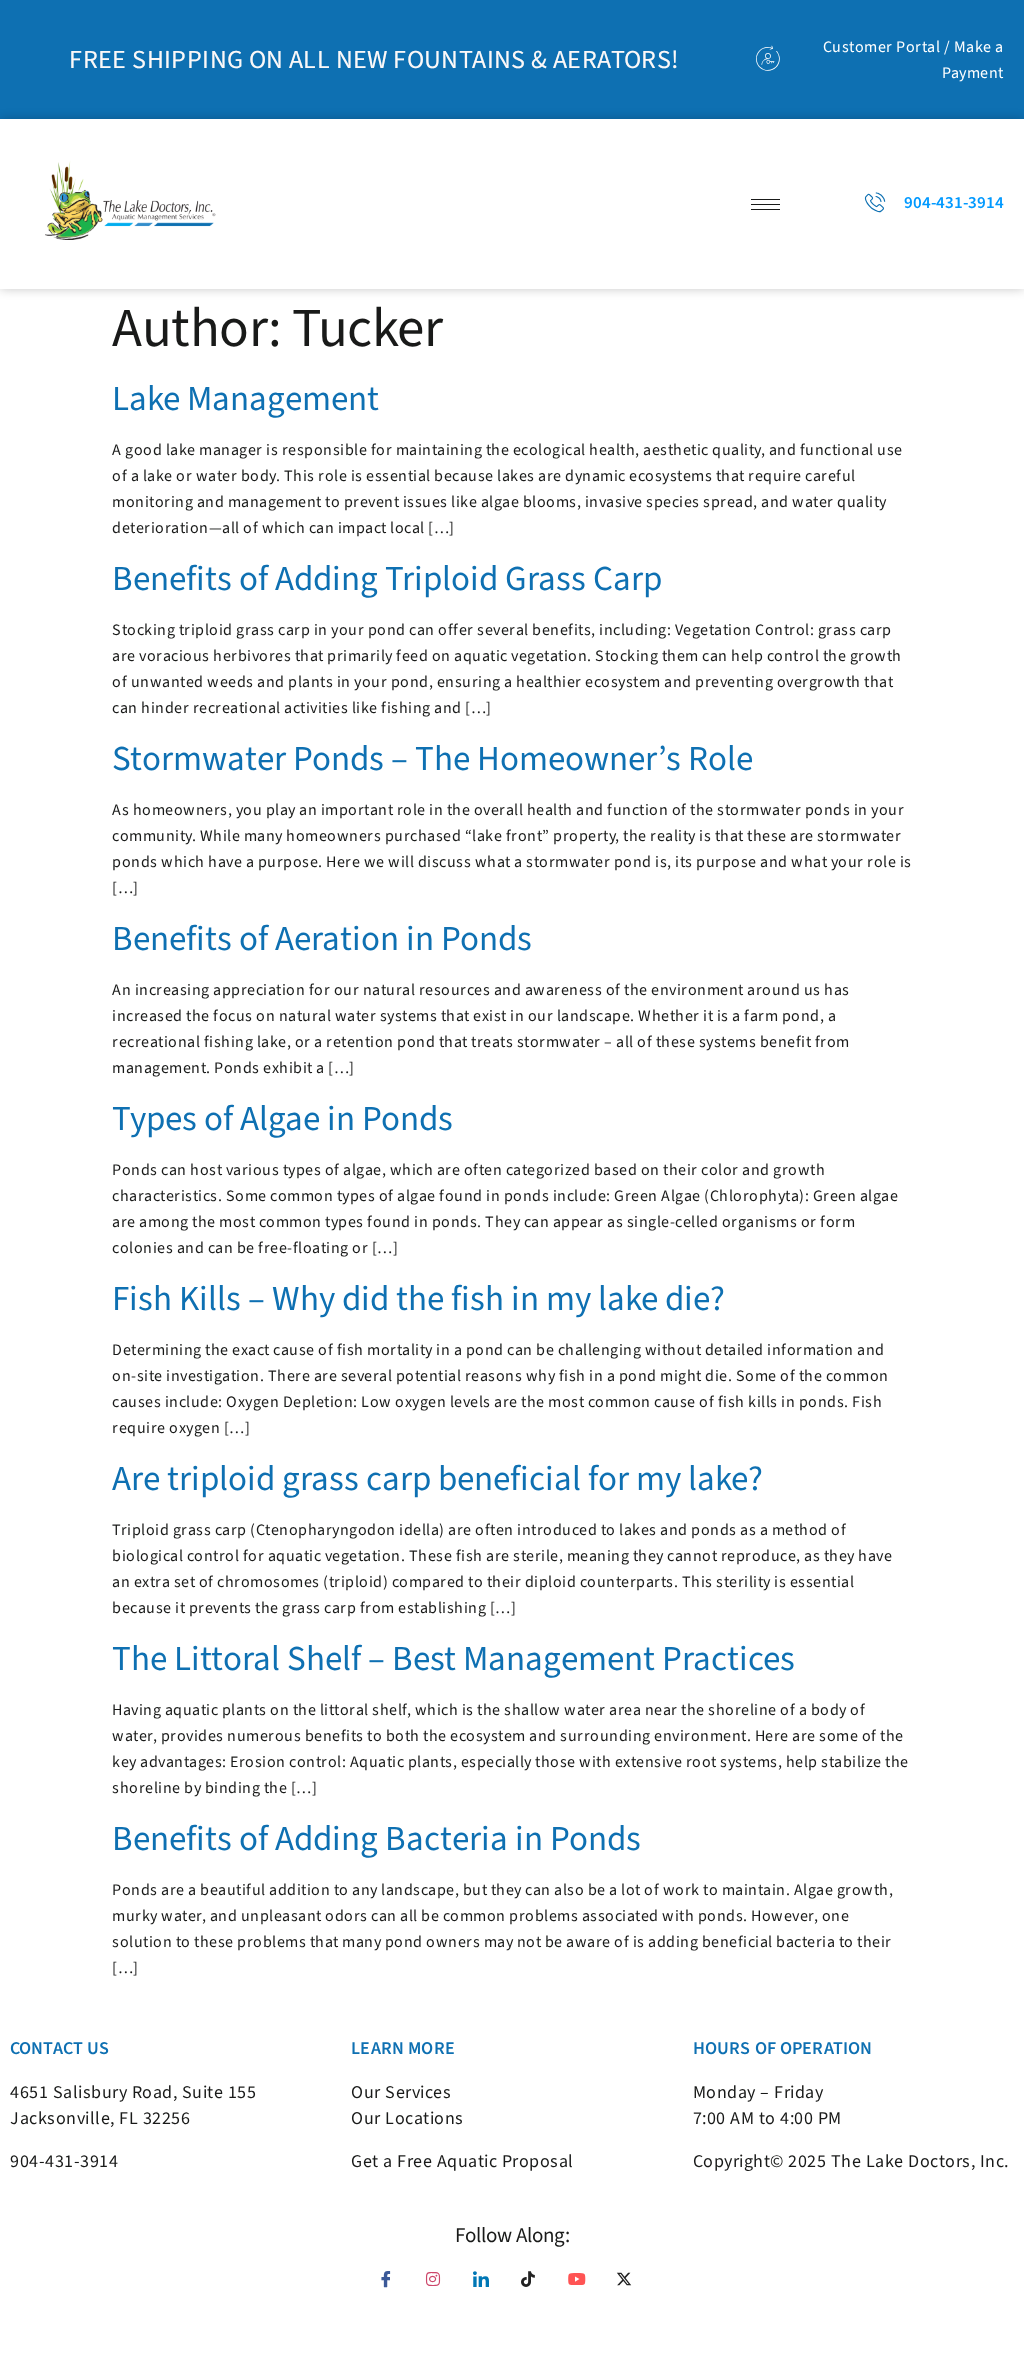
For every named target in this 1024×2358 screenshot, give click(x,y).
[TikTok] (536, 2286)
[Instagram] (441, 2286)
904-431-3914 (64, 2161)
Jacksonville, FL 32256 (100, 2118)
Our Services (401, 2092)
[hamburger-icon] (765, 204)
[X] (631, 2286)
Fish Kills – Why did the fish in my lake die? (418, 1299)
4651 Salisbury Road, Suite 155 (133, 2092)
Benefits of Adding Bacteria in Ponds (376, 1839)
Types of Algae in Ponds (282, 1119)
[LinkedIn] (488, 2286)
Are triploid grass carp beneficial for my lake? (437, 1479)
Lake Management (245, 399)
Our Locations (407, 2118)
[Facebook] (393, 2286)
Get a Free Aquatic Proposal (462, 2161)
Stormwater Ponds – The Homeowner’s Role (432, 759)
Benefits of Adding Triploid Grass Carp (387, 579)
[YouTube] (583, 2286)
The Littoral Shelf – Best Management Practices (453, 1659)
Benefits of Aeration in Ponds (322, 939)
